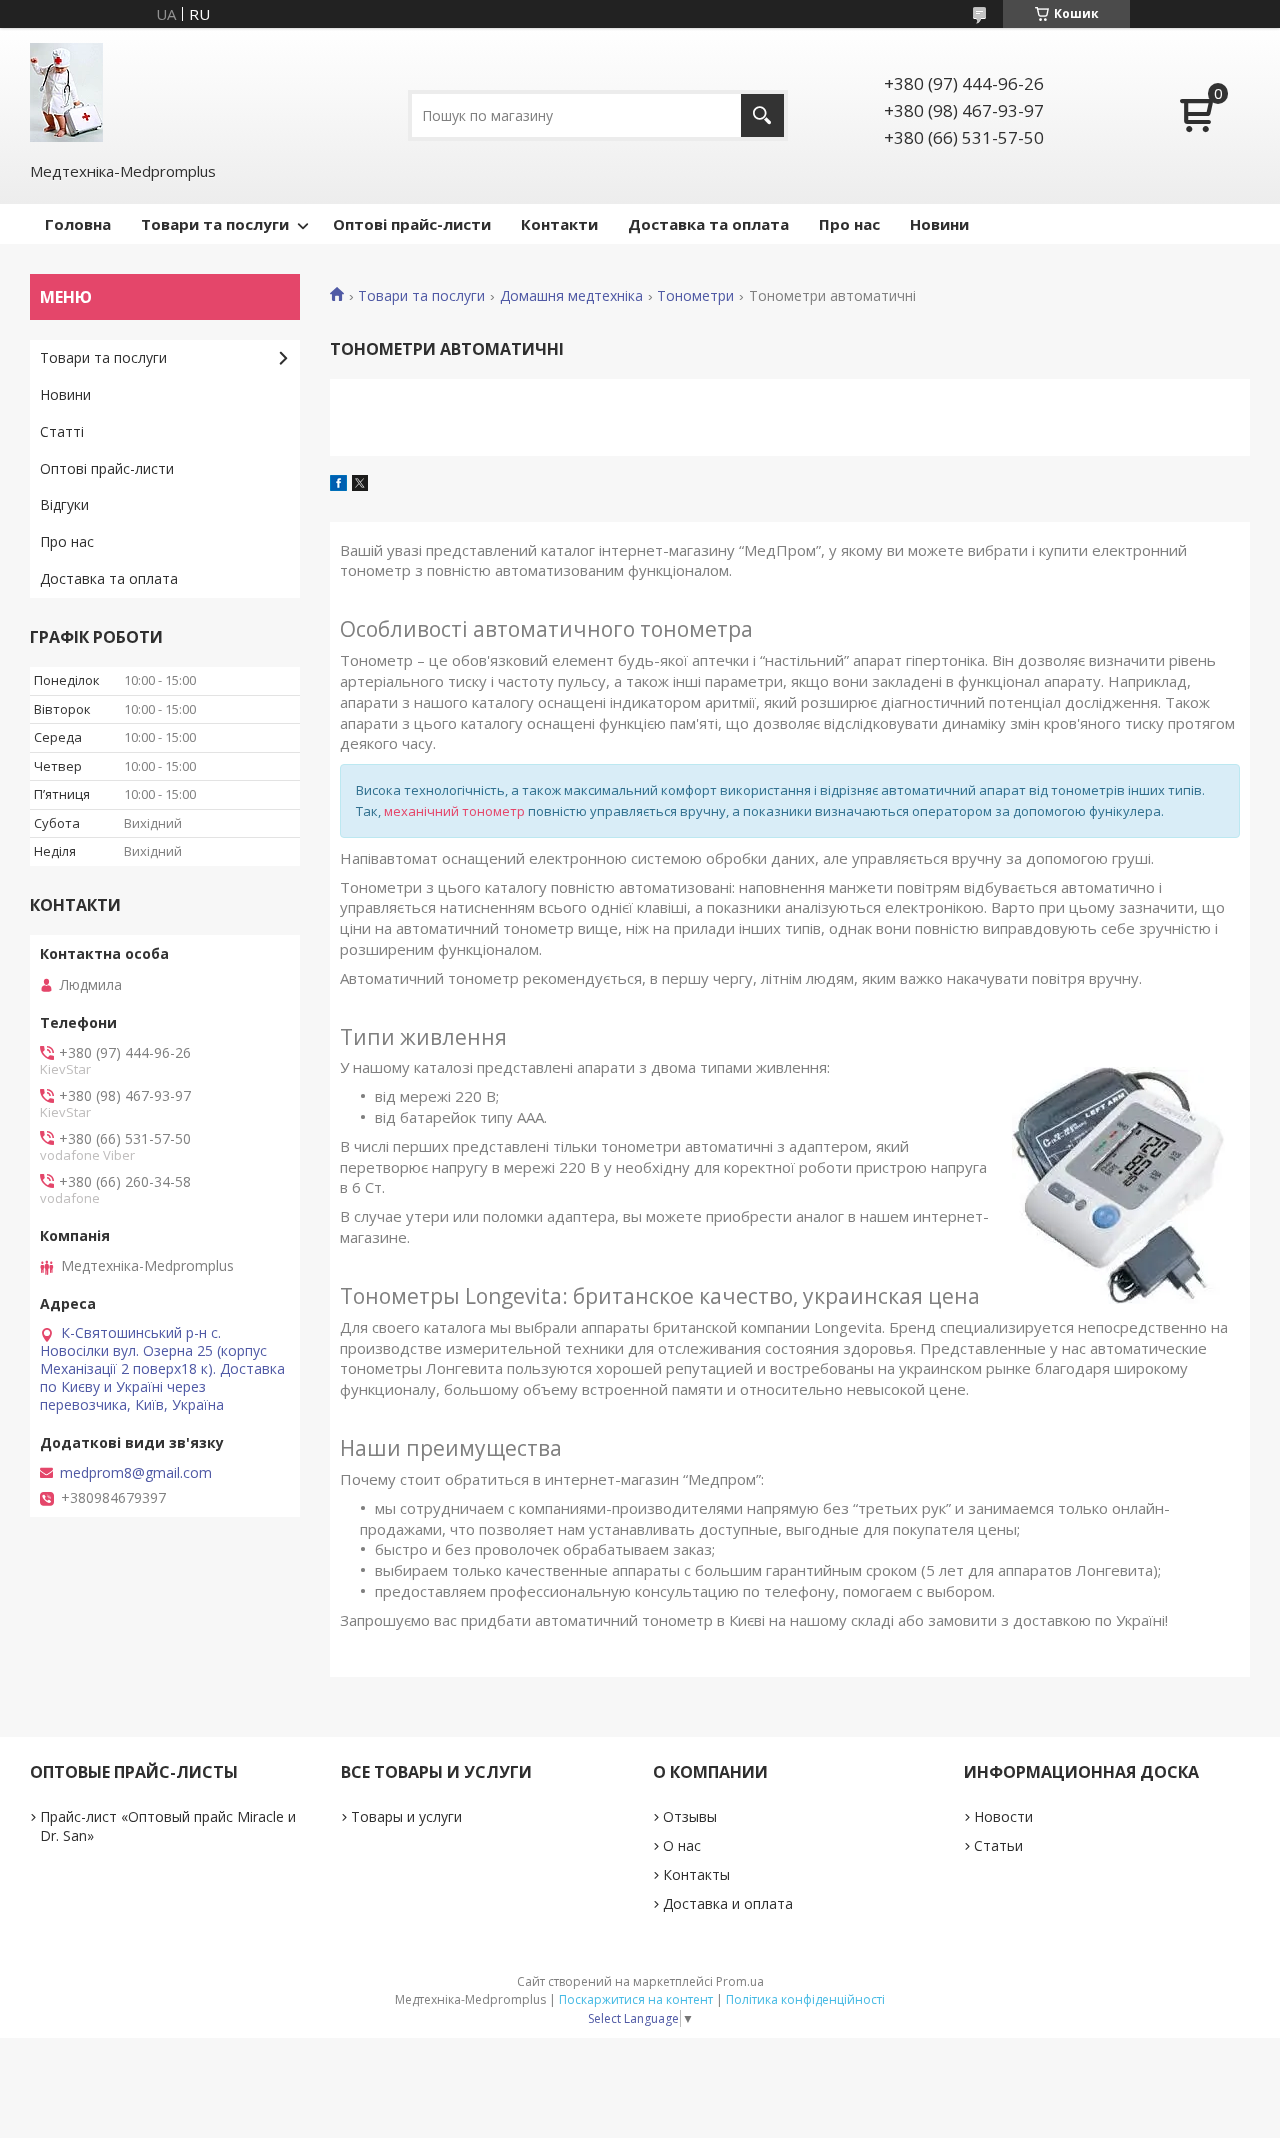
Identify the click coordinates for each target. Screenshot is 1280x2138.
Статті (62, 431)
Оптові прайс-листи (412, 224)
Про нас (849, 224)
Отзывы (690, 1816)
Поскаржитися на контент (636, 1999)
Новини (939, 224)
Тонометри (695, 296)
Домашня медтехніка (571, 296)
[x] (360, 485)
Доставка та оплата (708, 224)
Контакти (559, 224)
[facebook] (338, 485)
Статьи (998, 1845)
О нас (682, 1845)
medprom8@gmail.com (136, 1473)
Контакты (696, 1874)
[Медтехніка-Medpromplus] (66, 92)
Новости (1003, 1816)
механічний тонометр (454, 811)
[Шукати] (762, 115)
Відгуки (64, 504)
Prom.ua (740, 1981)
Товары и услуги (406, 1816)
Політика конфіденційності (805, 1999)
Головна (78, 224)
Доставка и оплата (728, 1903)
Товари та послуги (215, 224)
